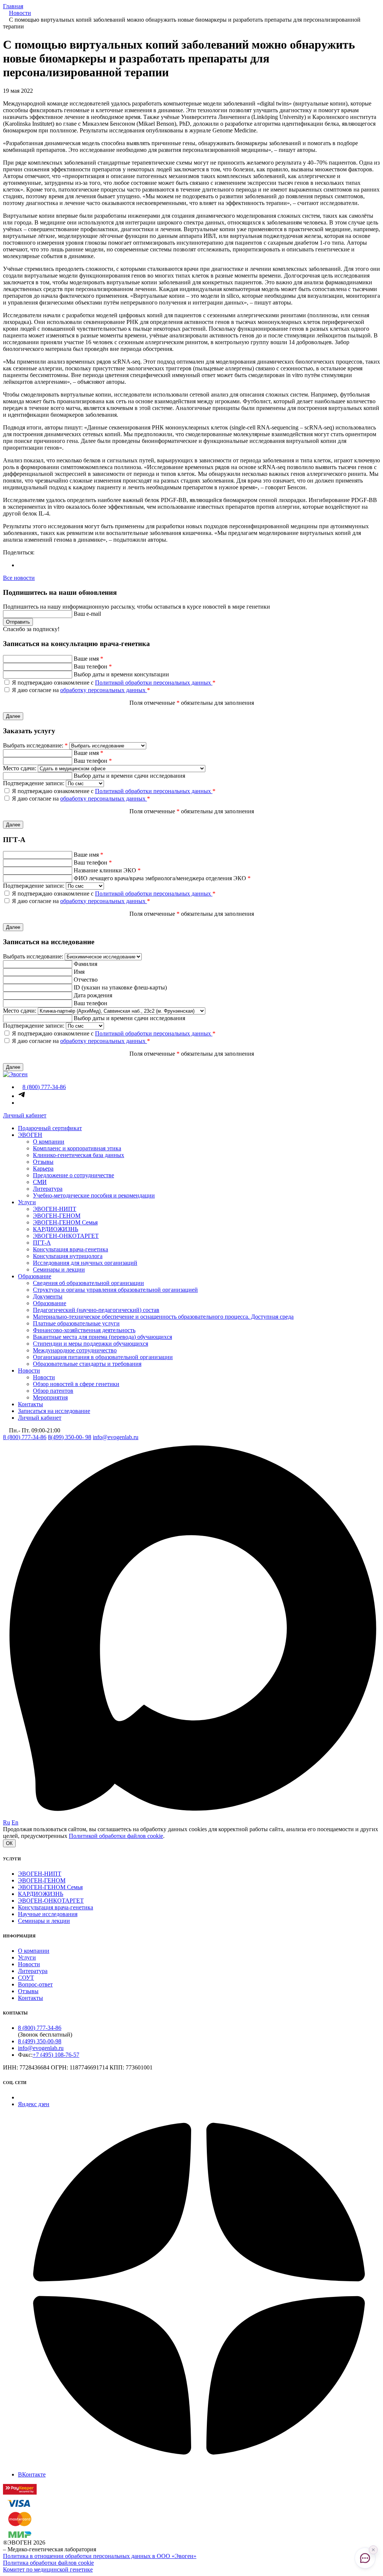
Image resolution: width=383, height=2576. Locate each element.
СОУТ (26, 1978)
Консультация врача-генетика (71, 1249)
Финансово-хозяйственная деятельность (84, 1330)
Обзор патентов (53, 1391)
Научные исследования (48, 1914)
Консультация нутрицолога (68, 1256)
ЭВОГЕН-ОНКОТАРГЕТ (66, 1236)
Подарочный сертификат (50, 1128)
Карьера (43, 1168)
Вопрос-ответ (35, 1984)
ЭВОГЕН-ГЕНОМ (57, 1216)
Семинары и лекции (59, 1269)
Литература (48, 1189)
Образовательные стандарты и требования (87, 1364)
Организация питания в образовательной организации (103, 1357)
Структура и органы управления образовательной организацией (115, 1290)
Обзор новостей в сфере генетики (76, 1384)
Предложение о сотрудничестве (73, 1175)
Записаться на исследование (54, 1411)
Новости (29, 1370)
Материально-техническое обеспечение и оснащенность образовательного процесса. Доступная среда (163, 1317)
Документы (48, 1296)
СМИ (40, 1182)
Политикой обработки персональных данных (154, 683)
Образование (35, 1276)
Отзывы (43, 1162)
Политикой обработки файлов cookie (116, 1836)
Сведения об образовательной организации (88, 1283)
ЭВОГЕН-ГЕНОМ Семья (65, 1222)
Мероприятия (50, 1397)
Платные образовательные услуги (76, 1323)
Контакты (30, 1404)
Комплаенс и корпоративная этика (77, 1148)
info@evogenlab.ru (116, 1437)
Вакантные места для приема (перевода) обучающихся (102, 1337)
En (15, 1822)
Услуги (27, 1202)
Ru (7, 1822)
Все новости (19, 578)
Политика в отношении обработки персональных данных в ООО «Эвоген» (100, 2556)
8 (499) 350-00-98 (40, 2041)
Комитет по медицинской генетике (48, 2569)
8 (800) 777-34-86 (25, 1437)
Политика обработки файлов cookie (48, 2563)
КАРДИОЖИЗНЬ (56, 1229)
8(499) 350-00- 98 (70, 1437)
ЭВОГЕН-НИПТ (55, 1209)
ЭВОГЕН (30, 1135)
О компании (49, 1142)
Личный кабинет (25, 1115)
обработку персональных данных (104, 690)
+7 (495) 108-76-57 (56, 2055)
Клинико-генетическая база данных (79, 1155)
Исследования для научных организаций (85, 1263)
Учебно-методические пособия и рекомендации (94, 1195)
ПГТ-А (42, 1243)
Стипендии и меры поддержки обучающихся (91, 1344)
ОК (9, 1843)
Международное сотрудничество (75, 1350)
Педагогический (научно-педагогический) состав (96, 1310)
